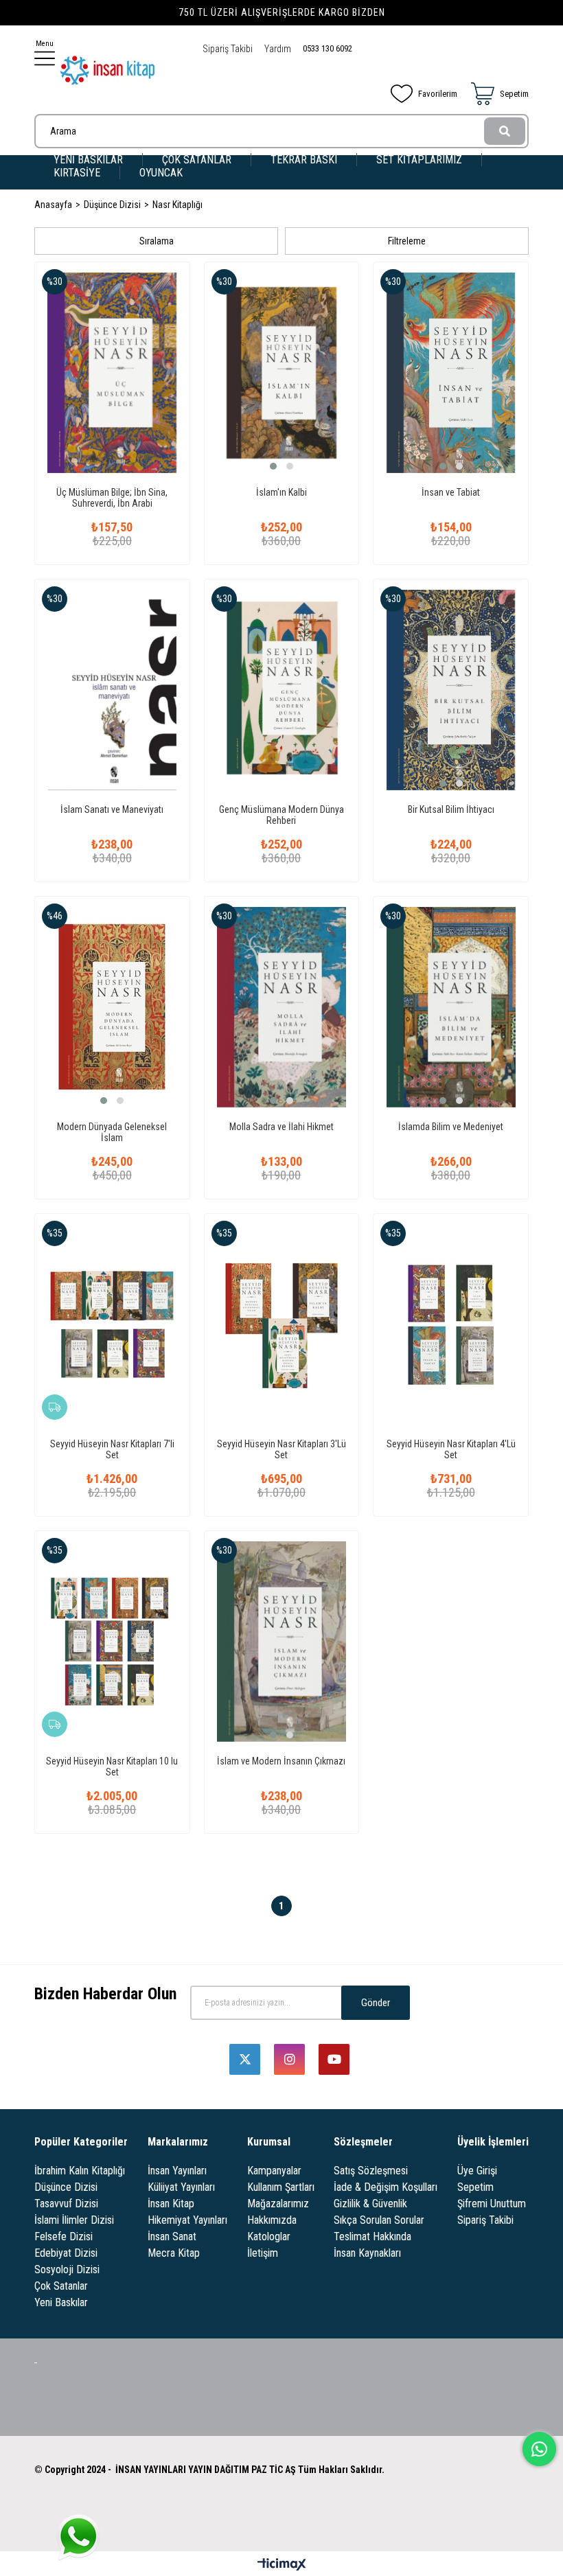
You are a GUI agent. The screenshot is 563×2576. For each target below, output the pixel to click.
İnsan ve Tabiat (451, 492)
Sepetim (475, 2187)
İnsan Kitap (171, 2204)
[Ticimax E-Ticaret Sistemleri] (282, 2565)
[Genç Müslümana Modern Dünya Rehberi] (282, 690)
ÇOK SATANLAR (197, 160)
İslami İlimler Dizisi (74, 2220)
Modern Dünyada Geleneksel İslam (112, 1132)
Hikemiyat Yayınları (187, 2220)
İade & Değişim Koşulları (386, 2187)
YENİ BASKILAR (88, 160)
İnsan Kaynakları (367, 2253)
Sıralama (157, 241)
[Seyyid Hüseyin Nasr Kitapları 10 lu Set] (112, 1642)
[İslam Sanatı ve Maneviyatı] (112, 690)
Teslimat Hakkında (372, 2236)
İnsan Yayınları (177, 2171)
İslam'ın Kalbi (281, 492)
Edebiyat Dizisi (66, 2253)
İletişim (263, 2253)
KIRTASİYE (77, 173)
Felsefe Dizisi (64, 2236)
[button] (273, 466)
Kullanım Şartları (281, 2187)
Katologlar (269, 2236)
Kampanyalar (274, 2171)
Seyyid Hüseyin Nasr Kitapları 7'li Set (112, 1449)
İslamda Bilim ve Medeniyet (451, 1127)
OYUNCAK (161, 173)
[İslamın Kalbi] (282, 373)
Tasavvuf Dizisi (66, 2204)
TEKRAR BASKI (304, 160)
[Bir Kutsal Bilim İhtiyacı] (451, 690)
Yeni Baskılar (61, 2302)
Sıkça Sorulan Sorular (379, 2220)
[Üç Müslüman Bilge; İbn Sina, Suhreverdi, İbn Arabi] (112, 373)
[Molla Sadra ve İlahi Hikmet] (282, 1007)
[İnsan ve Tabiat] (451, 373)
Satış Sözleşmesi (371, 2171)
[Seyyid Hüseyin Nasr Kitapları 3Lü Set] (282, 1324)
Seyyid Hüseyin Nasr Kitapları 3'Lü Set (281, 1449)
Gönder (376, 2003)
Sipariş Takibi (228, 49)
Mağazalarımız (278, 2204)
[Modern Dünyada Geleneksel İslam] (112, 1007)
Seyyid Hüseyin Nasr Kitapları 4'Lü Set (451, 1449)
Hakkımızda (272, 2220)
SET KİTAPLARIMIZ (419, 160)
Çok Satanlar (61, 2286)
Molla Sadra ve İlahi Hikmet (281, 1127)
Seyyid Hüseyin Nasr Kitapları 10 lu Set (112, 1767)
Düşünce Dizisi (66, 2187)
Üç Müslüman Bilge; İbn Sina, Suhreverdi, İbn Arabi (112, 498)
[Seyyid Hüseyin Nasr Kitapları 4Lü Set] (451, 1324)
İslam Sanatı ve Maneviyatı (112, 809)
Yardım (278, 49)
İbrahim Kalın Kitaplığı (80, 2171)
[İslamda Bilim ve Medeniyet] (451, 1007)
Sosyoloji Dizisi (67, 2269)
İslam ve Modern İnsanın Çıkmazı (281, 1761)
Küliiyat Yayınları (181, 2187)
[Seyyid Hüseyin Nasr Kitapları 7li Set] (112, 1324)
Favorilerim (438, 94)
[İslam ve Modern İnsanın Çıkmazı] (282, 1642)
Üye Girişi (477, 2171)
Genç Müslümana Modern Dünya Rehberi (281, 815)
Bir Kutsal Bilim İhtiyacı (451, 809)
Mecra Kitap (174, 2253)
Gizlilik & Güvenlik (370, 2204)
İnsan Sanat (172, 2236)
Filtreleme (407, 241)
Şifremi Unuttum (492, 2204)
